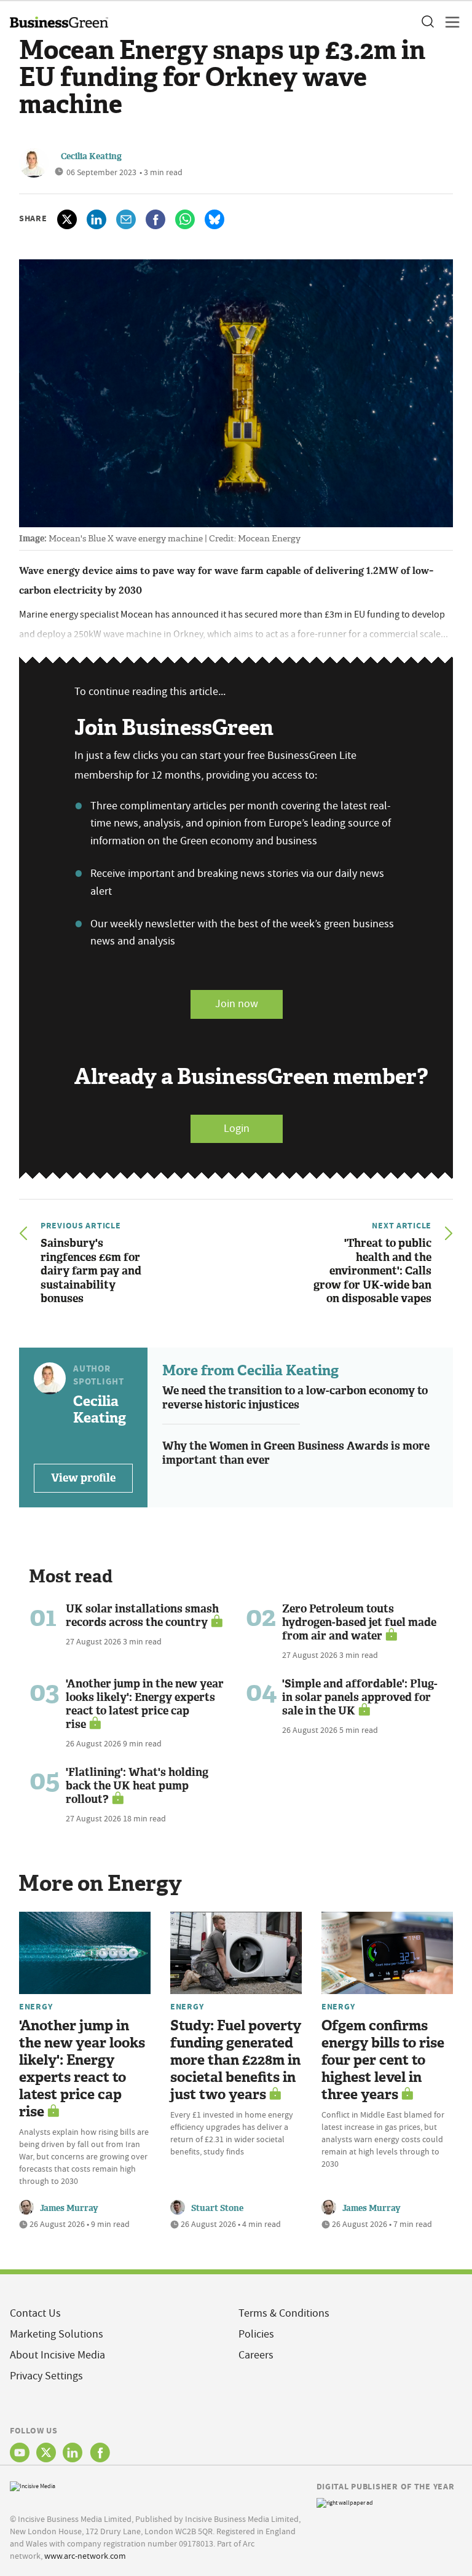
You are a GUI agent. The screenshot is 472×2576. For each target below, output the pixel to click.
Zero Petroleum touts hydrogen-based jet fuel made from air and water (359, 1622)
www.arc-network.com (85, 2556)
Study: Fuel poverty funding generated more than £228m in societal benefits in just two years (236, 2060)
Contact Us (35, 2313)
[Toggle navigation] (449, 22)
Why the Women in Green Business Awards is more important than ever (296, 1453)
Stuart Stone (217, 2208)
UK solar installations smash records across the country (142, 1616)
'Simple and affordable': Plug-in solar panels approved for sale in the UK (360, 1697)
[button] (427, 22)
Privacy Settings (46, 2376)
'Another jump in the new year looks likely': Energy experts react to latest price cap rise (145, 1704)
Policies (256, 2334)
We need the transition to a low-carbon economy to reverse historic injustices (295, 1398)
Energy (36, 2006)
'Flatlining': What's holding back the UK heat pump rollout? (137, 1786)
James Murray (69, 2208)
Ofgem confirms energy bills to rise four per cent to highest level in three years (383, 2060)
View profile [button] (83, 1478)
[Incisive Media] (33, 2485)
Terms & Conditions (284, 2313)
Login (237, 1129)
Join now (237, 1004)
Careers (256, 2355)
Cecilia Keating (91, 156)
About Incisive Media (57, 2355)
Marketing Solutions (57, 2334)
